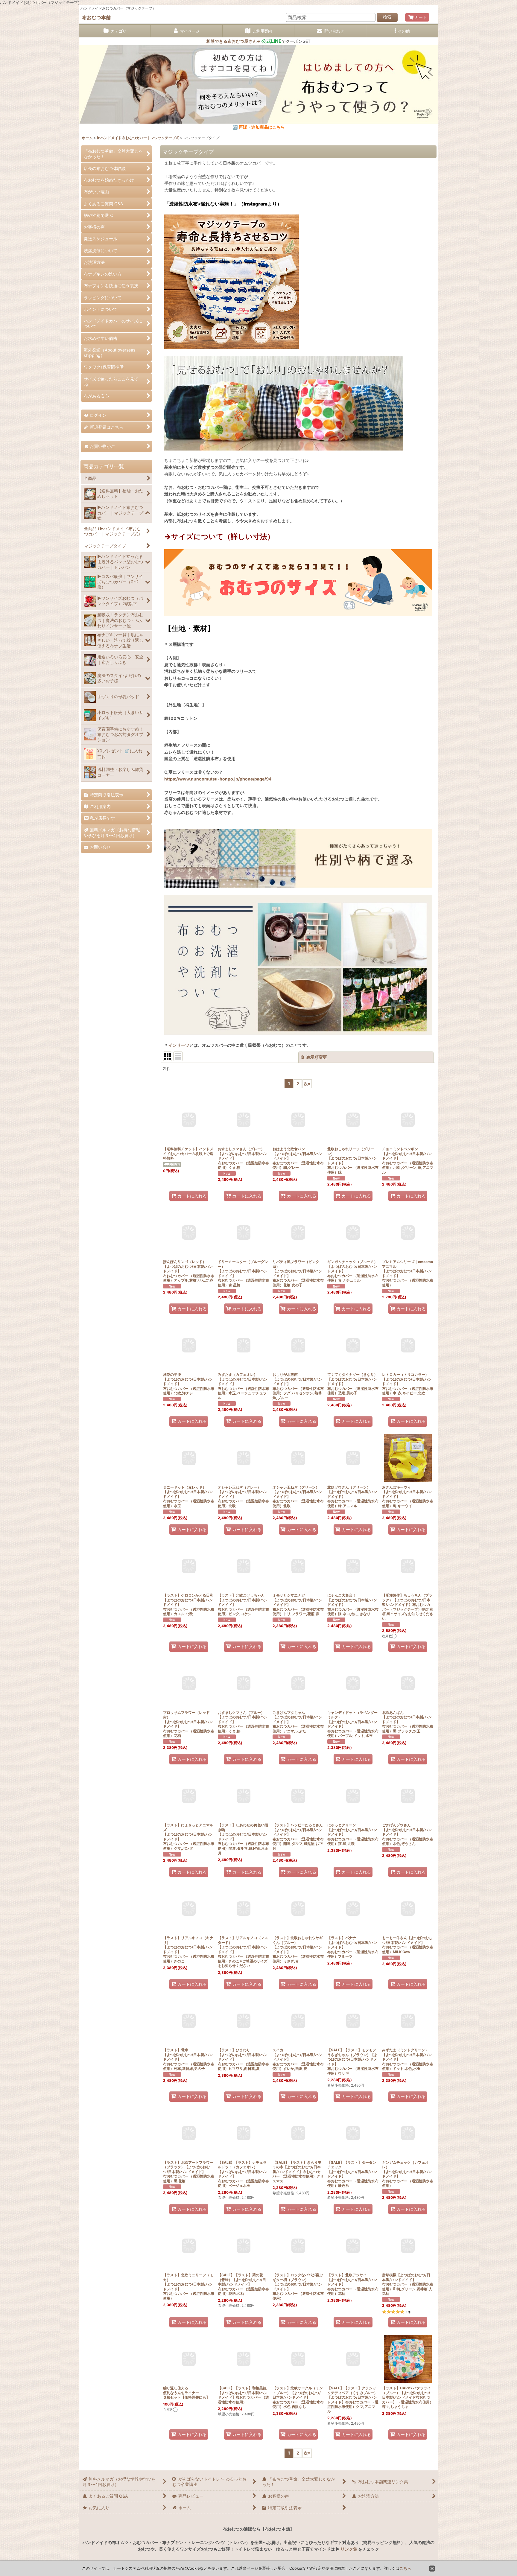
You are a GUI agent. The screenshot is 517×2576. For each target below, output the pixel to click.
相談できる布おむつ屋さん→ (244, 41)
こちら (405, 2568)
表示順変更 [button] (317, 1057)
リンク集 (349, 2549)
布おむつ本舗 (96, 17)
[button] (402, 31)
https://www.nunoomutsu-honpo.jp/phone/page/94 (218, 779)
